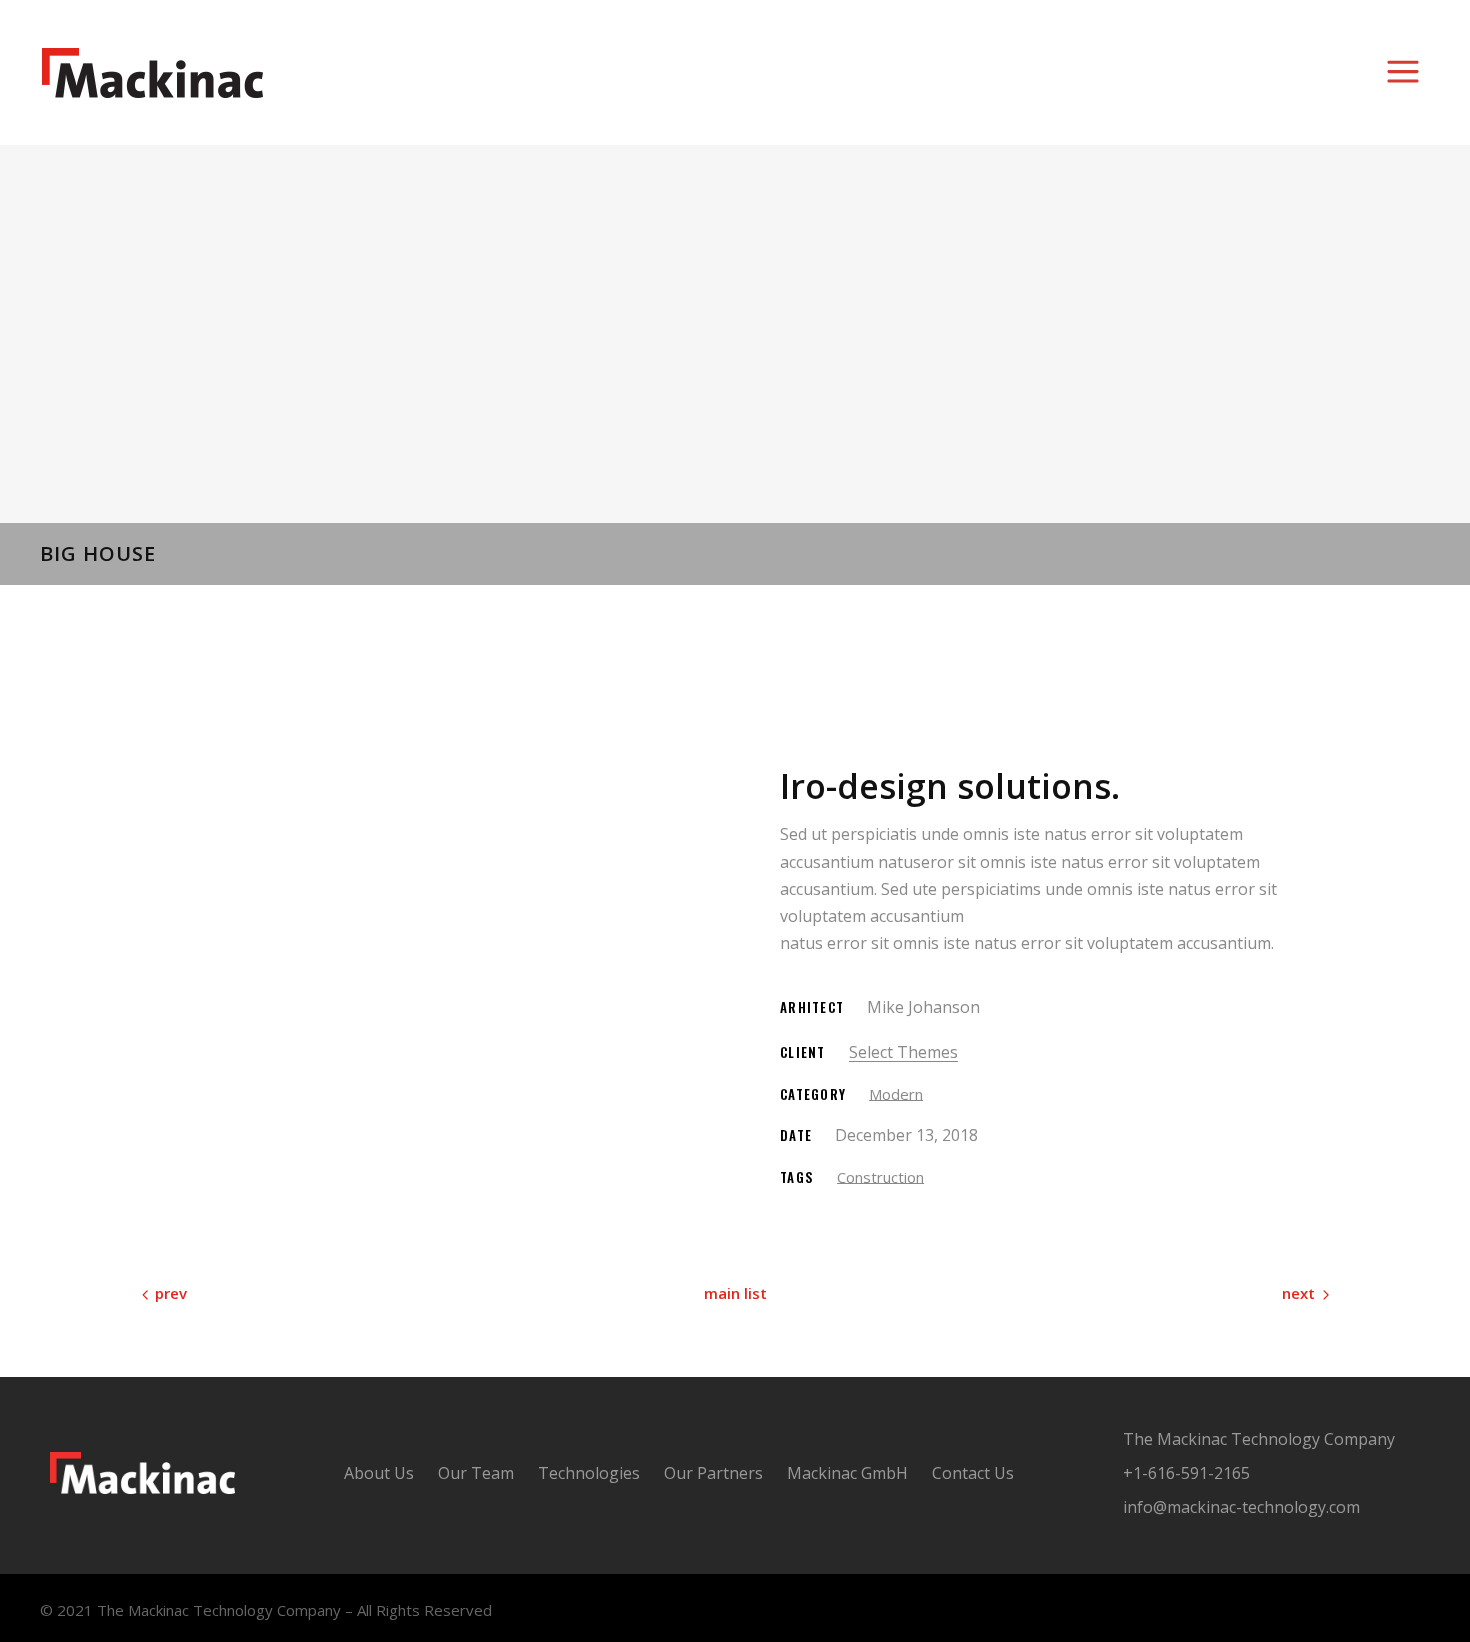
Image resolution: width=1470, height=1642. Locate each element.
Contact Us (973, 1473)
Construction (880, 1177)
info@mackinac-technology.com (1241, 1507)
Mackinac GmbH (847, 1473)
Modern (896, 1094)
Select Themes (903, 1052)
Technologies (589, 1473)
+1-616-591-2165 (1186, 1473)
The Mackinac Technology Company (1259, 1439)
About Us (379, 1473)
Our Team (476, 1473)
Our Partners (713, 1473)
